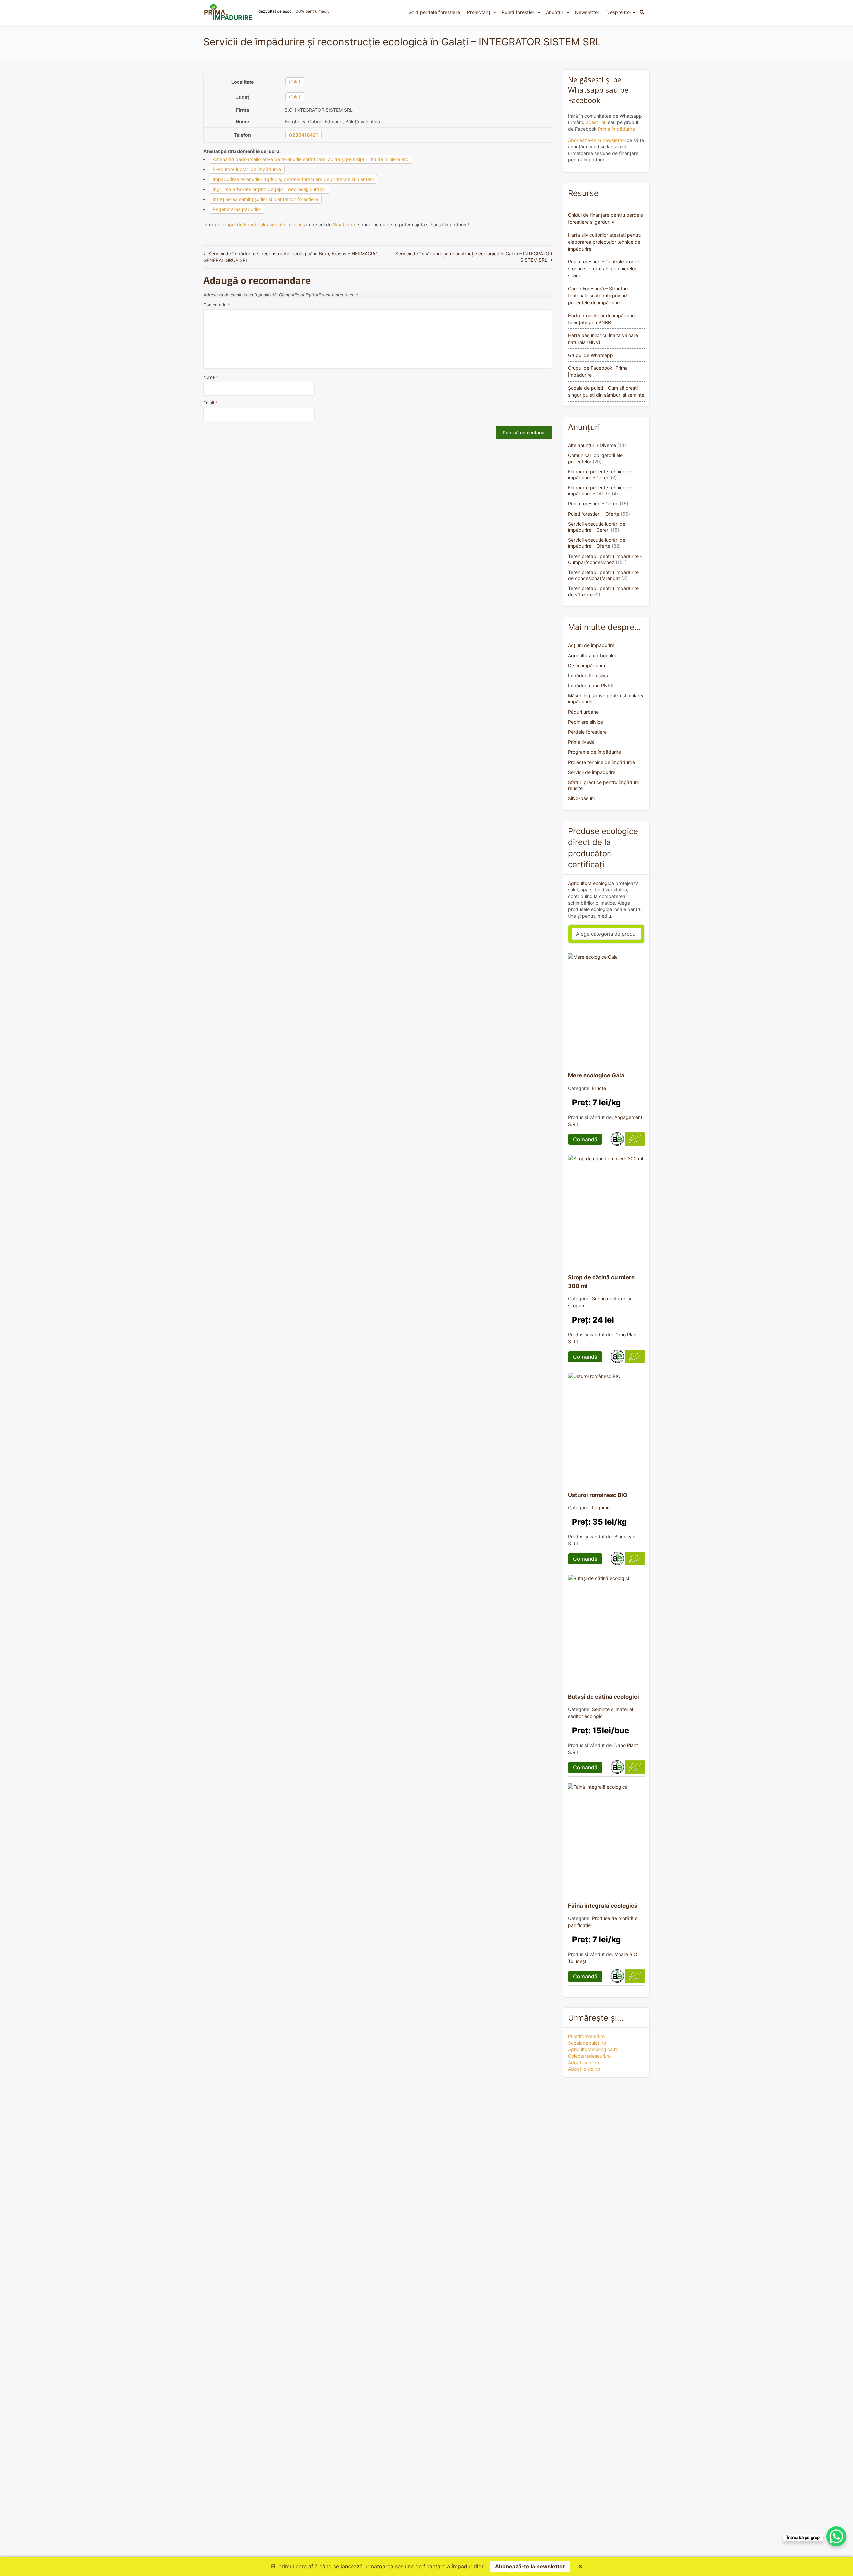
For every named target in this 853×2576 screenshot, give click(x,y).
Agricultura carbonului (592, 655)
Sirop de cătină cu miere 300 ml (601, 1282)
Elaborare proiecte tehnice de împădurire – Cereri (600, 475)
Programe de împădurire (595, 752)
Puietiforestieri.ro (586, 2036)
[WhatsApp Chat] (836, 2536)
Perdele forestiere (587, 732)
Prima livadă (581, 742)
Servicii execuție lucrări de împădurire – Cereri (597, 527)
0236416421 (303, 135)
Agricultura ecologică (591, 883)
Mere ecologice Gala (596, 1075)
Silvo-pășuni (581, 798)
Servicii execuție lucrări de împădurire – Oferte (597, 543)
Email (210, 403)
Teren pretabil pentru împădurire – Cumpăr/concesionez (605, 559)
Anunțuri (555, 12)
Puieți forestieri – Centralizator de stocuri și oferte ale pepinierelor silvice (604, 268)
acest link (596, 122)
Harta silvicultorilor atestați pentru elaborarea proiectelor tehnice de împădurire (605, 242)
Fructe (599, 1088)
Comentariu (216, 305)
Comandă (585, 1139)
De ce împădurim (587, 665)
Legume (601, 1507)
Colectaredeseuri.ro (589, 2056)
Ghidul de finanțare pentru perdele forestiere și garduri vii (606, 218)
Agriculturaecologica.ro (593, 2049)
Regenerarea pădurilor (237, 209)
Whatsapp (344, 224)
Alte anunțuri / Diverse (592, 445)
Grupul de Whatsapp (591, 355)
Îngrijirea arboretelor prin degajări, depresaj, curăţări (269, 189)
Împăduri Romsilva (588, 675)
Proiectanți (479, 12)
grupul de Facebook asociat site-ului (261, 224)
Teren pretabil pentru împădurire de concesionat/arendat (603, 575)
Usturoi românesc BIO (598, 1495)
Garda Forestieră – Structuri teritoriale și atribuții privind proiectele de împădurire (598, 295)
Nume (211, 377)
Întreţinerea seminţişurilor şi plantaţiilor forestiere (265, 199)
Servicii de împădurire (592, 772)
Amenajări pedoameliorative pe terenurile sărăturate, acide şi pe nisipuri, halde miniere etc (310, 159)
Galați (295, 81)
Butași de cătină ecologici (604, 1697)
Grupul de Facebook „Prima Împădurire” (598, 371)
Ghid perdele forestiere (434, 12)
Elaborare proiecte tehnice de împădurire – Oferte (600, 491)
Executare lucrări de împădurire (247, 169)
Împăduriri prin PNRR (591, 685)
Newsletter (587, 12)
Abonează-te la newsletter (597, 140)
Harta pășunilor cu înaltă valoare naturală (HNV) (603, 339)
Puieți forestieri (519, 12)
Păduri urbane (583, 712)
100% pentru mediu (312, 11)
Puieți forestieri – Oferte (594, 514)
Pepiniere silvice (586, 722)
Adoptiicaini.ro (584, 2062)
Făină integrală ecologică (603, 1906)
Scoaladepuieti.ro (587, 2043)
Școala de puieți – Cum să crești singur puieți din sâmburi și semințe (606, 391)
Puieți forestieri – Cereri (593, 504)
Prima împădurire (617, 129)
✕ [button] (580, 2566)
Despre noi (619, 12)
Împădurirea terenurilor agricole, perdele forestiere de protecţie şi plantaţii (293, 179)
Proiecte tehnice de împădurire (602, 762)
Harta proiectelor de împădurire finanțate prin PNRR (602, 319)
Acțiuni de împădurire (591, 645)
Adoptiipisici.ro (584, 2069)
